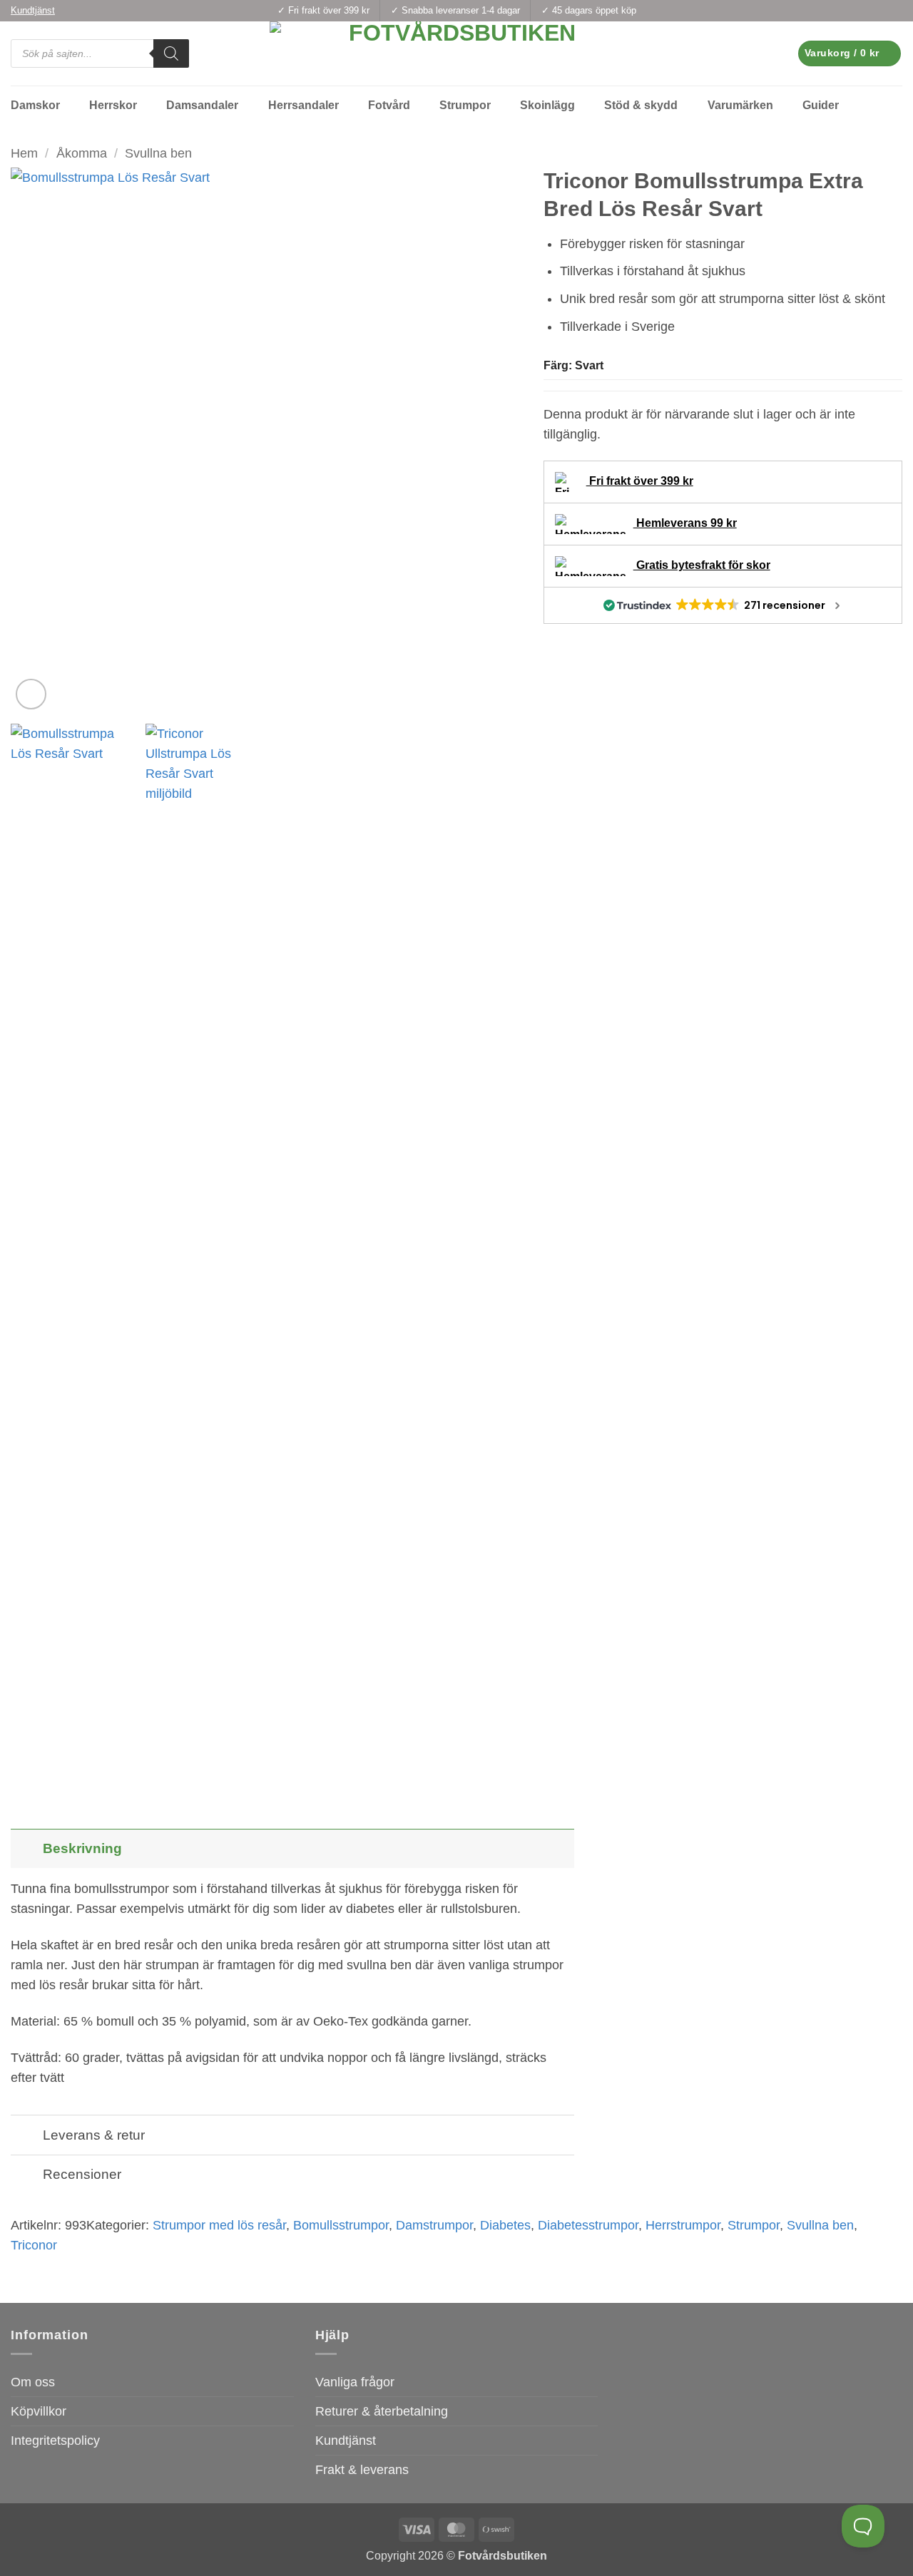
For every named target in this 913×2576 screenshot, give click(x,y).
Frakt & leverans (362, 2470)
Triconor (34, 2245)
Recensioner (82, 2174)
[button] (850, 53)
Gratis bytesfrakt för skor (702, 565)
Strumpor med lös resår (219, 2225)
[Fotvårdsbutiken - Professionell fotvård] (456, 53)
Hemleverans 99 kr (685, 523)
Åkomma (82, 153)
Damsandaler (202, 105)
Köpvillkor (39, 2411)
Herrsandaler (304, 105)
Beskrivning (82, 1848)
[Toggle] (26, 1848)
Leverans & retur (94, 2135)
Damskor (35, 105)
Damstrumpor (434, 2225)
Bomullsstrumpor (341, 2225)
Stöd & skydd (641, 105)
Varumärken (740, 105)
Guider (821, 105)
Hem (24, 153)
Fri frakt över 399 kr (640, 481)
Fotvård (389, 105)
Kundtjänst (346, 2441)
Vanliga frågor (355, 2382)
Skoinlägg (547, 105)
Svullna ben (158, 153)
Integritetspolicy (55, 2441)
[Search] (171, 53)
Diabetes (505, 2225)
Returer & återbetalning (382, 2411)
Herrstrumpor (683, 2225)
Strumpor (465, 105)
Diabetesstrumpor (588, 2225)
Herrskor (113, 105)
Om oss (33, 2382)
